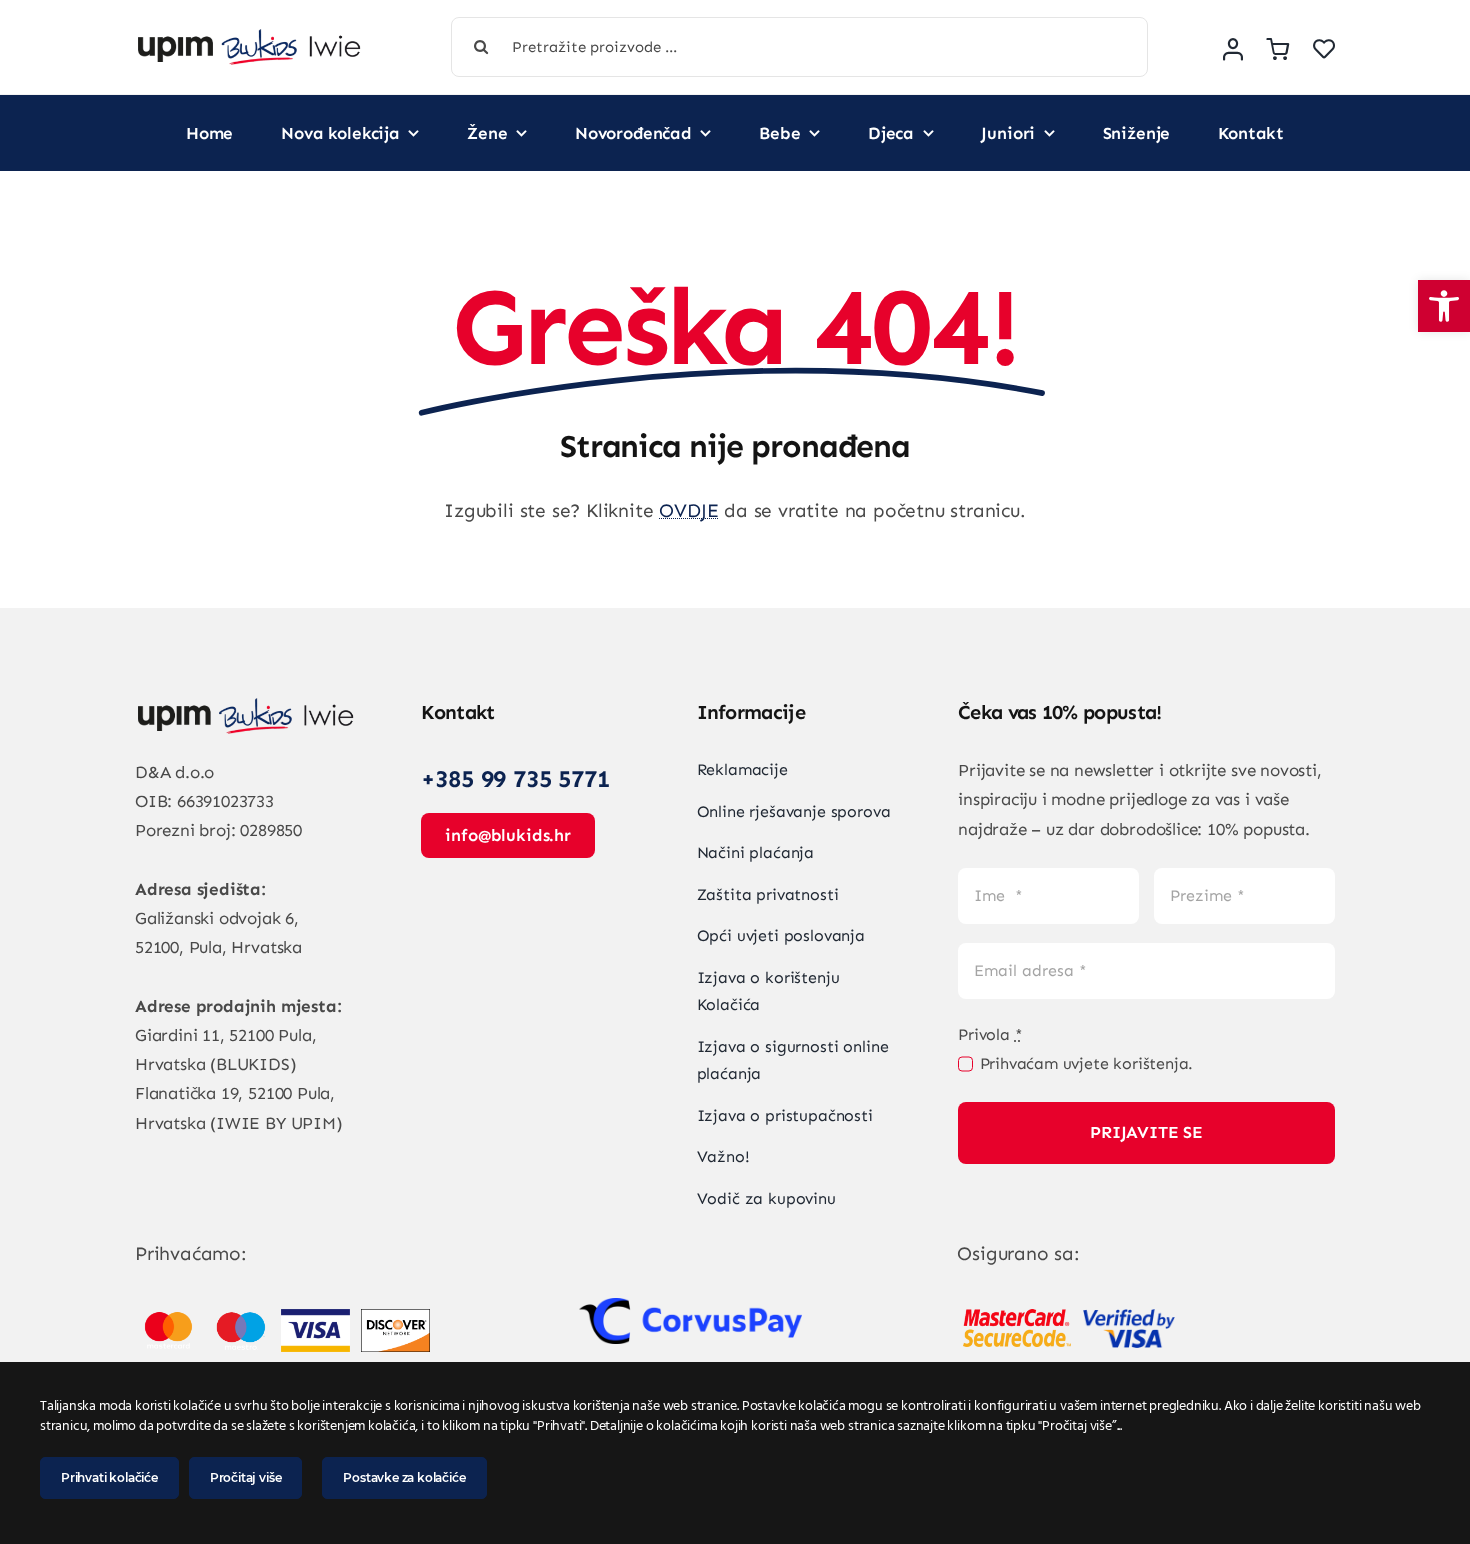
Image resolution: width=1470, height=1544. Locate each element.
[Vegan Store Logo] (248, 38)
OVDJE (688, 510)
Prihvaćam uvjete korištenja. (1086, 1063)
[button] (1444, 306)
